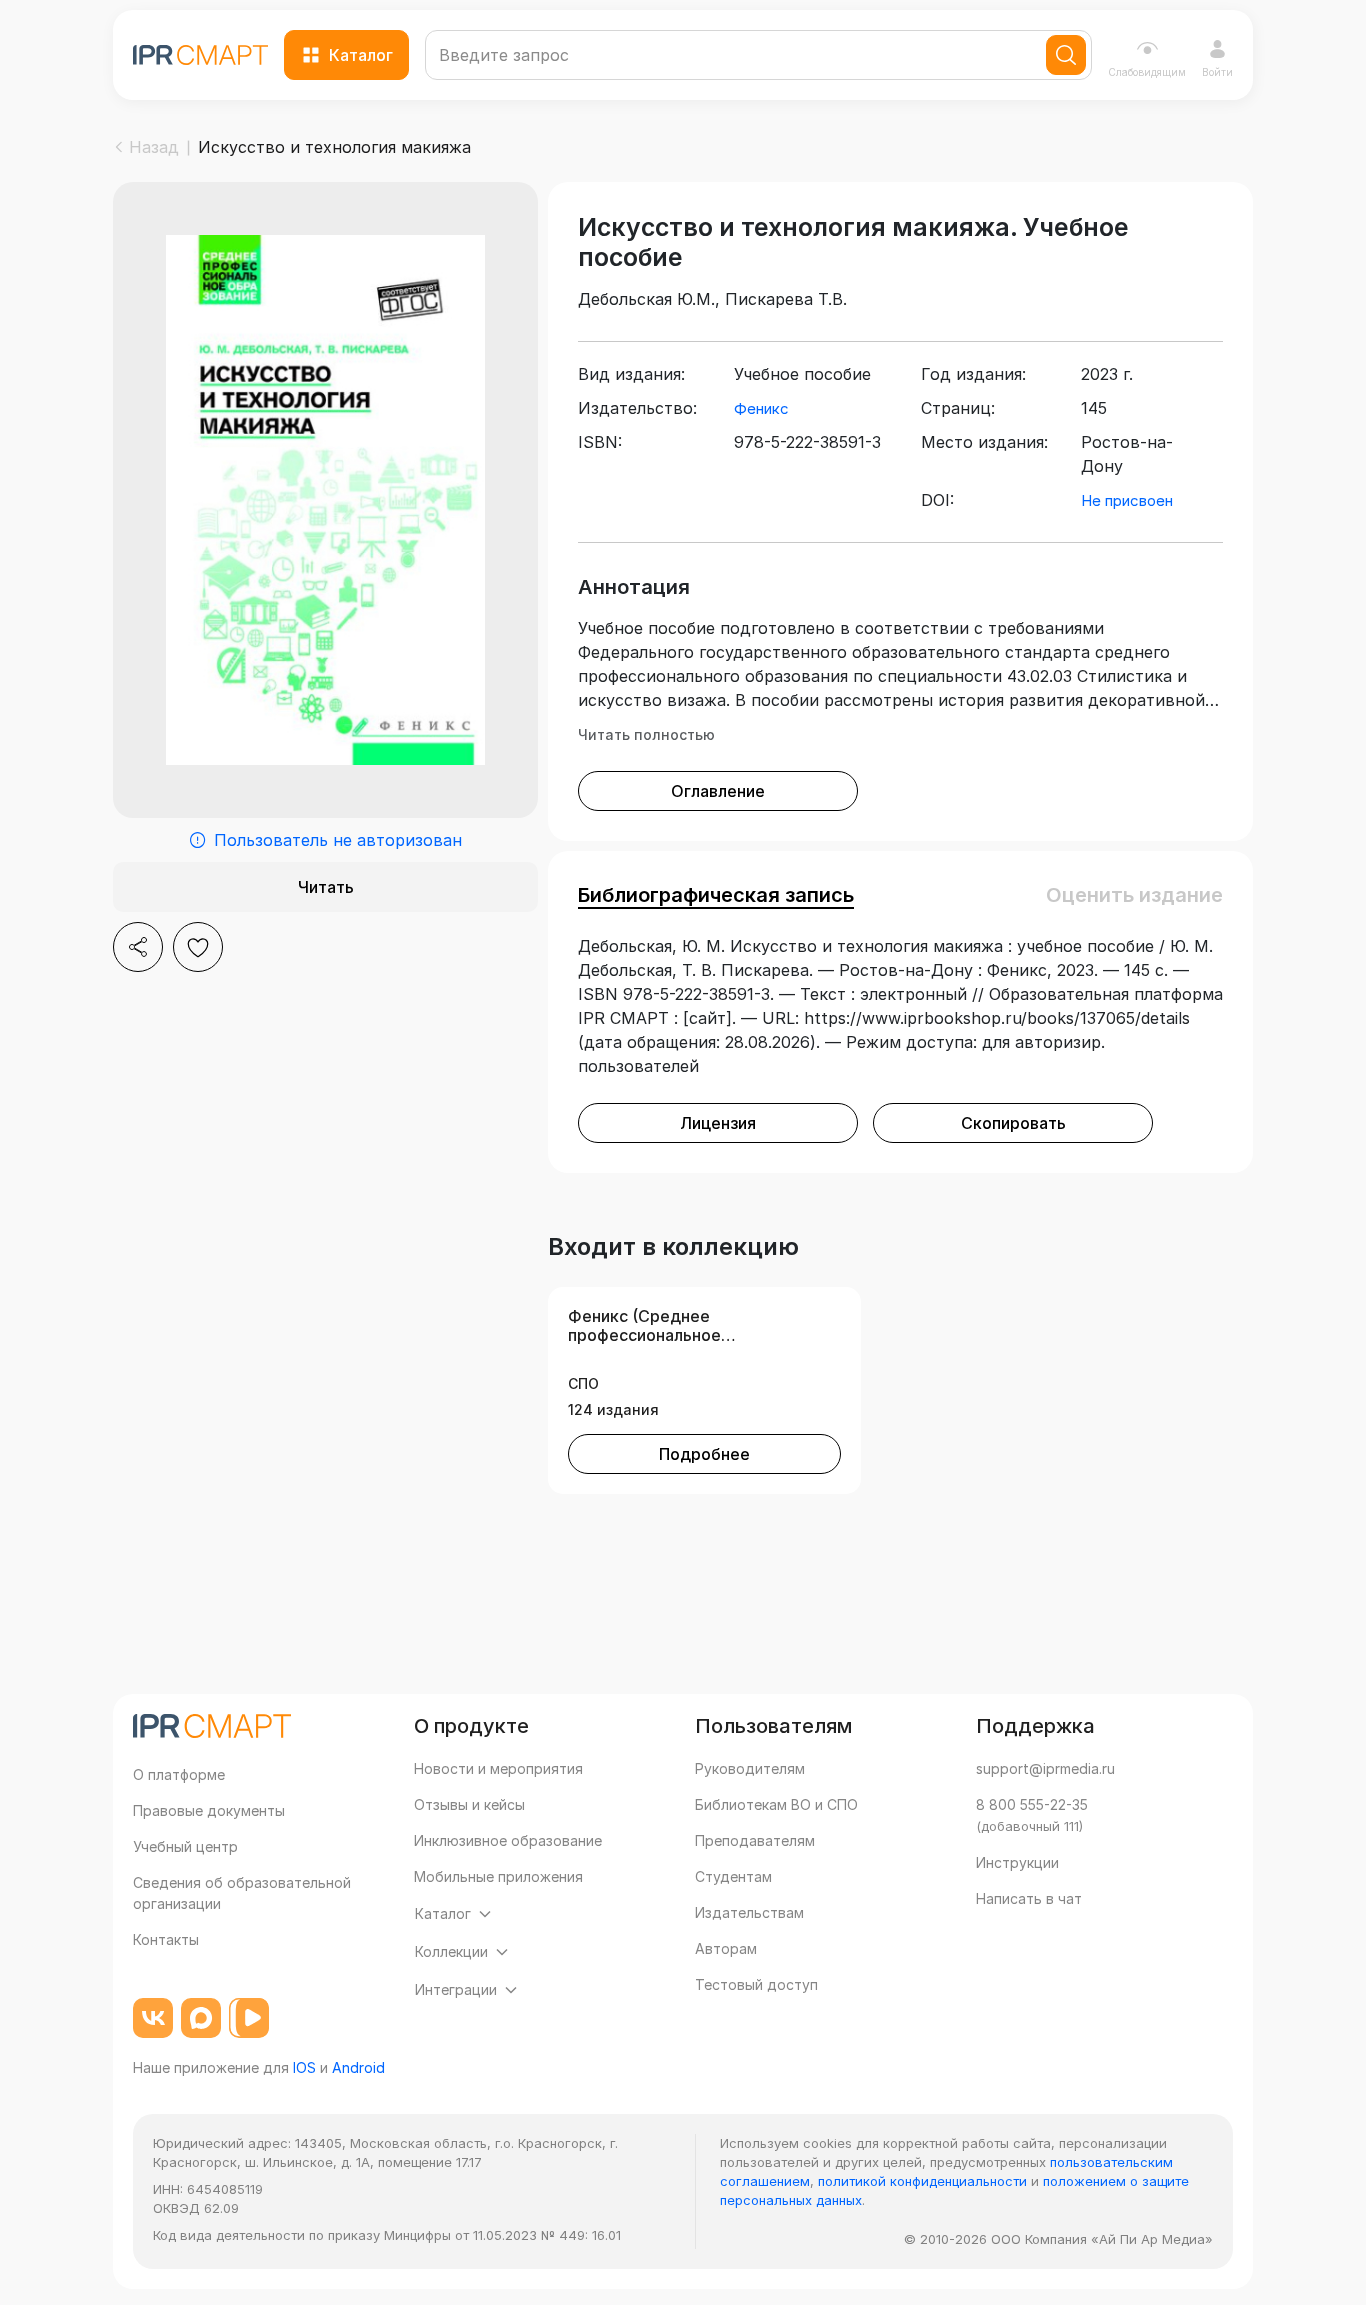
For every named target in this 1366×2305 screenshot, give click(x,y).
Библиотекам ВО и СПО (776, 1804)
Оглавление (718, 791)
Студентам (733, 1876)
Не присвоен (1127, 500)
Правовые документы (209, 1810)
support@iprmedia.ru (1045, 1768)
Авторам (726, 1948)
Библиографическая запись (716, 895)
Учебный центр (185, 1846)
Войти (1217, 72)
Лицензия (718, 1123)
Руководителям (750, 1768)
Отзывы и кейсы (469, 1804)
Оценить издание (1134, 895)
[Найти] (1066, 55)
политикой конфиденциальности (922, 2181)
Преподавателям (755, 1840)
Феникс (761, 408)
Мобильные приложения (498, 1876)
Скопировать (1013, 1123)
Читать (326, 887)
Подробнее (704, 1454)
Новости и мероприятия (498, 1768)
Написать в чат (1029, 1898)
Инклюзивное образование (508, 1840)
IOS (304, 2067)
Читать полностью (646, 734)
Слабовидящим (1147, 72)
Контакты (166, 1939)
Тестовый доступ (756, 1984)
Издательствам (749, 1912)
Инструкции (1017, 1862)
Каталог (361, 55)
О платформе (179, 1774)
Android (358, 2067)
